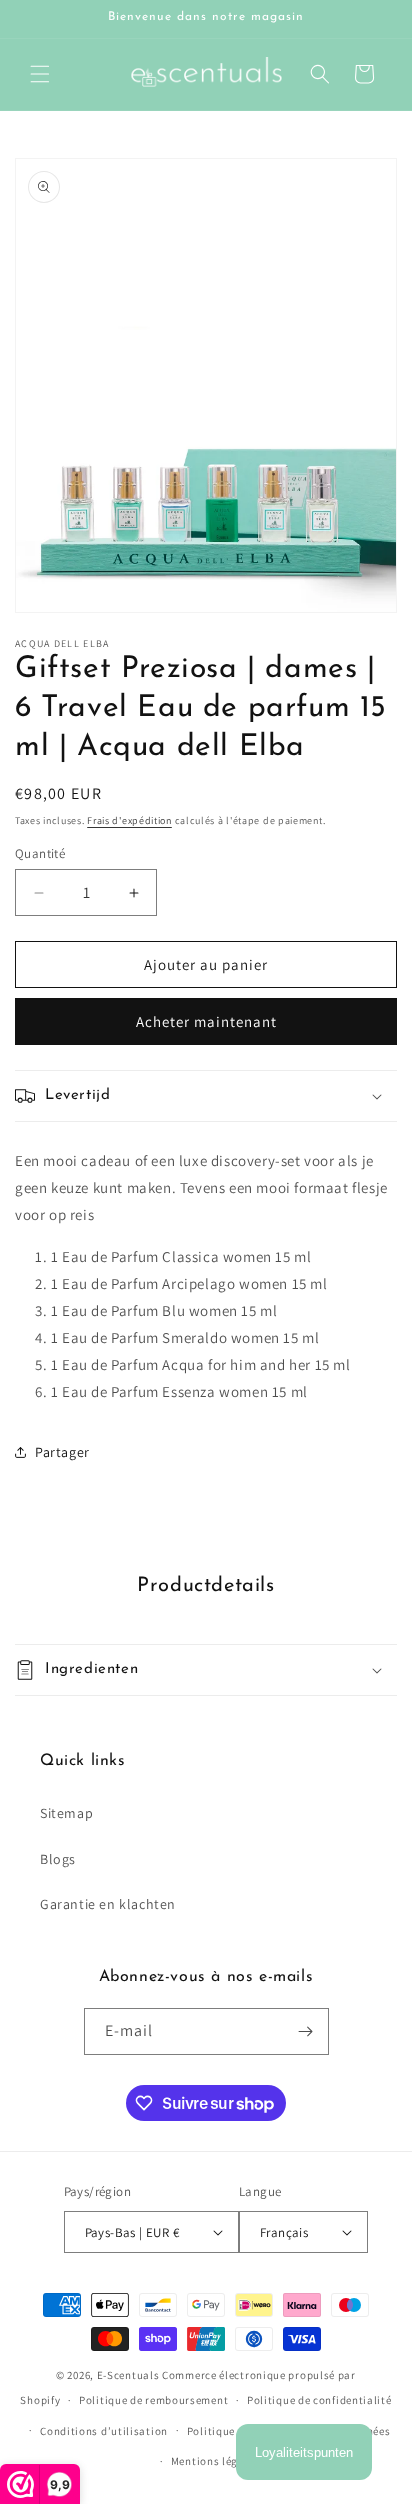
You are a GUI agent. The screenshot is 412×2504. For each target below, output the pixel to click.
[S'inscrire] (306, 2031)
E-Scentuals (128, 2375)
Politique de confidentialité (319, 2400)
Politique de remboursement (153, 2400)
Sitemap (66, 1813)
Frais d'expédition (129, 820)
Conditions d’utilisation (104, 2431)
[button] (40, 74)
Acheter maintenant (206, 1021)
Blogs (58, 1859)
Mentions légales (215, 2461)
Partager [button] (62, 1452)
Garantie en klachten (108, 1904)
